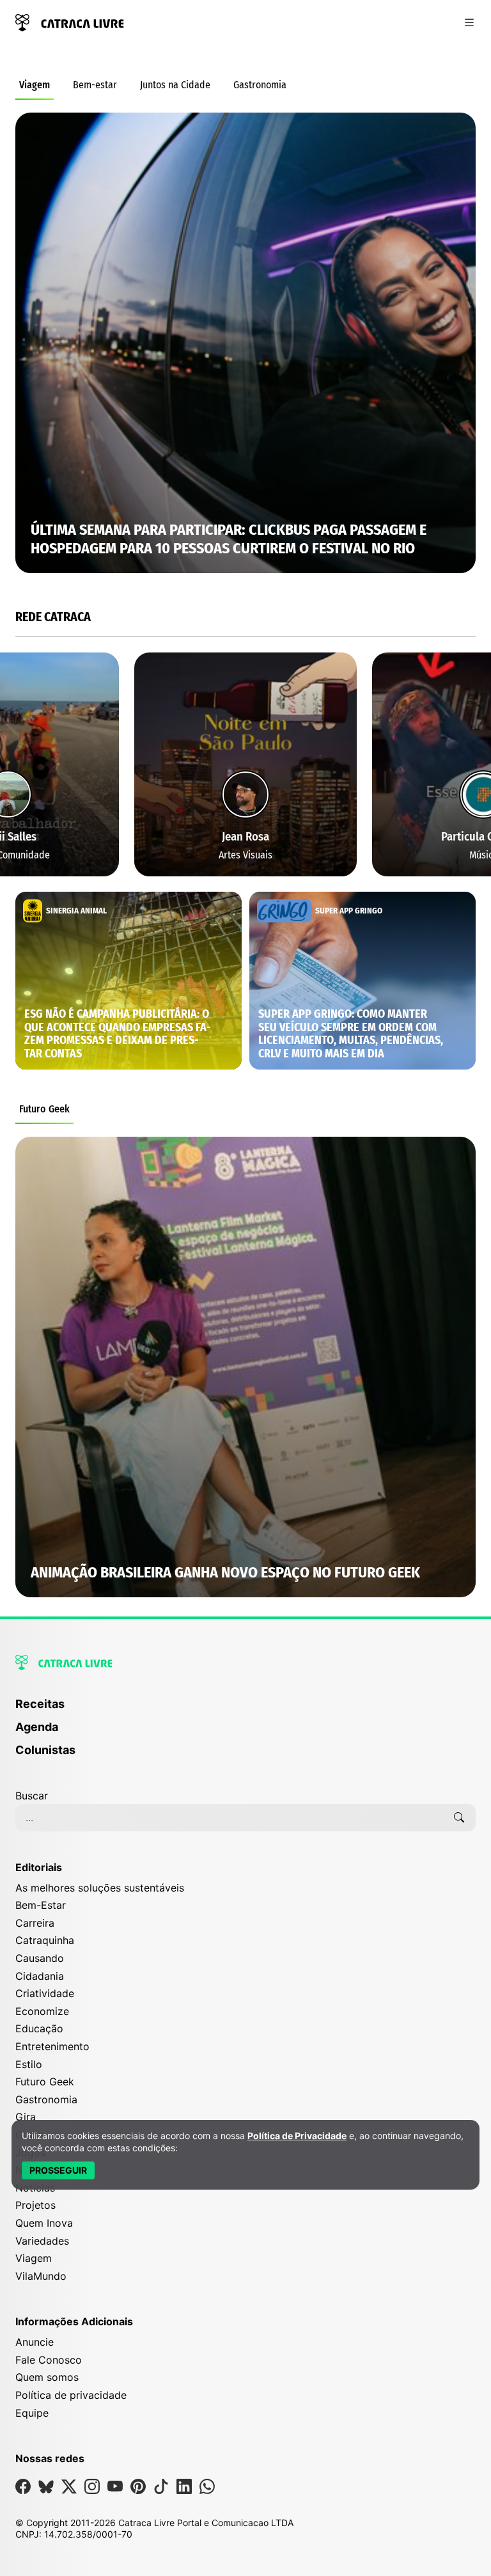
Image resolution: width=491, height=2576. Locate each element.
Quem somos (47, 2377)
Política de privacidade (71, 2395)
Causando (40, 1958)
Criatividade (45, 1993)
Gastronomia (260, 85)
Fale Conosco (49, 2360)
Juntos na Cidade (175, 85)
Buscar (32, 1796)
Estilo (29, 2064)
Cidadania (40, 1976)
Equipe (32, 2413)
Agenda (37, 1727)
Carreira (35, 1923)
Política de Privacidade (297, 2136)
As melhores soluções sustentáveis (100, 1888)
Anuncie (35, 2342)
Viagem (35, 85)
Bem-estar (95, 85)
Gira (26, 2117)
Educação (39, 2028)
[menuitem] (245, 1710)
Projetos (35, 2205)
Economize (42, 2011)
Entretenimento (52, 2046)
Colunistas (45, 1750)
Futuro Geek (44, 1109)
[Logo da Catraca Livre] (70, 21)
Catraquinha (45, 1940)
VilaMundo (41, 2276)
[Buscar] (459, 1817)
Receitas (40, 1704)
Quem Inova (44, 2223)
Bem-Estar (41, 1905)
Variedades (42, 2241)
